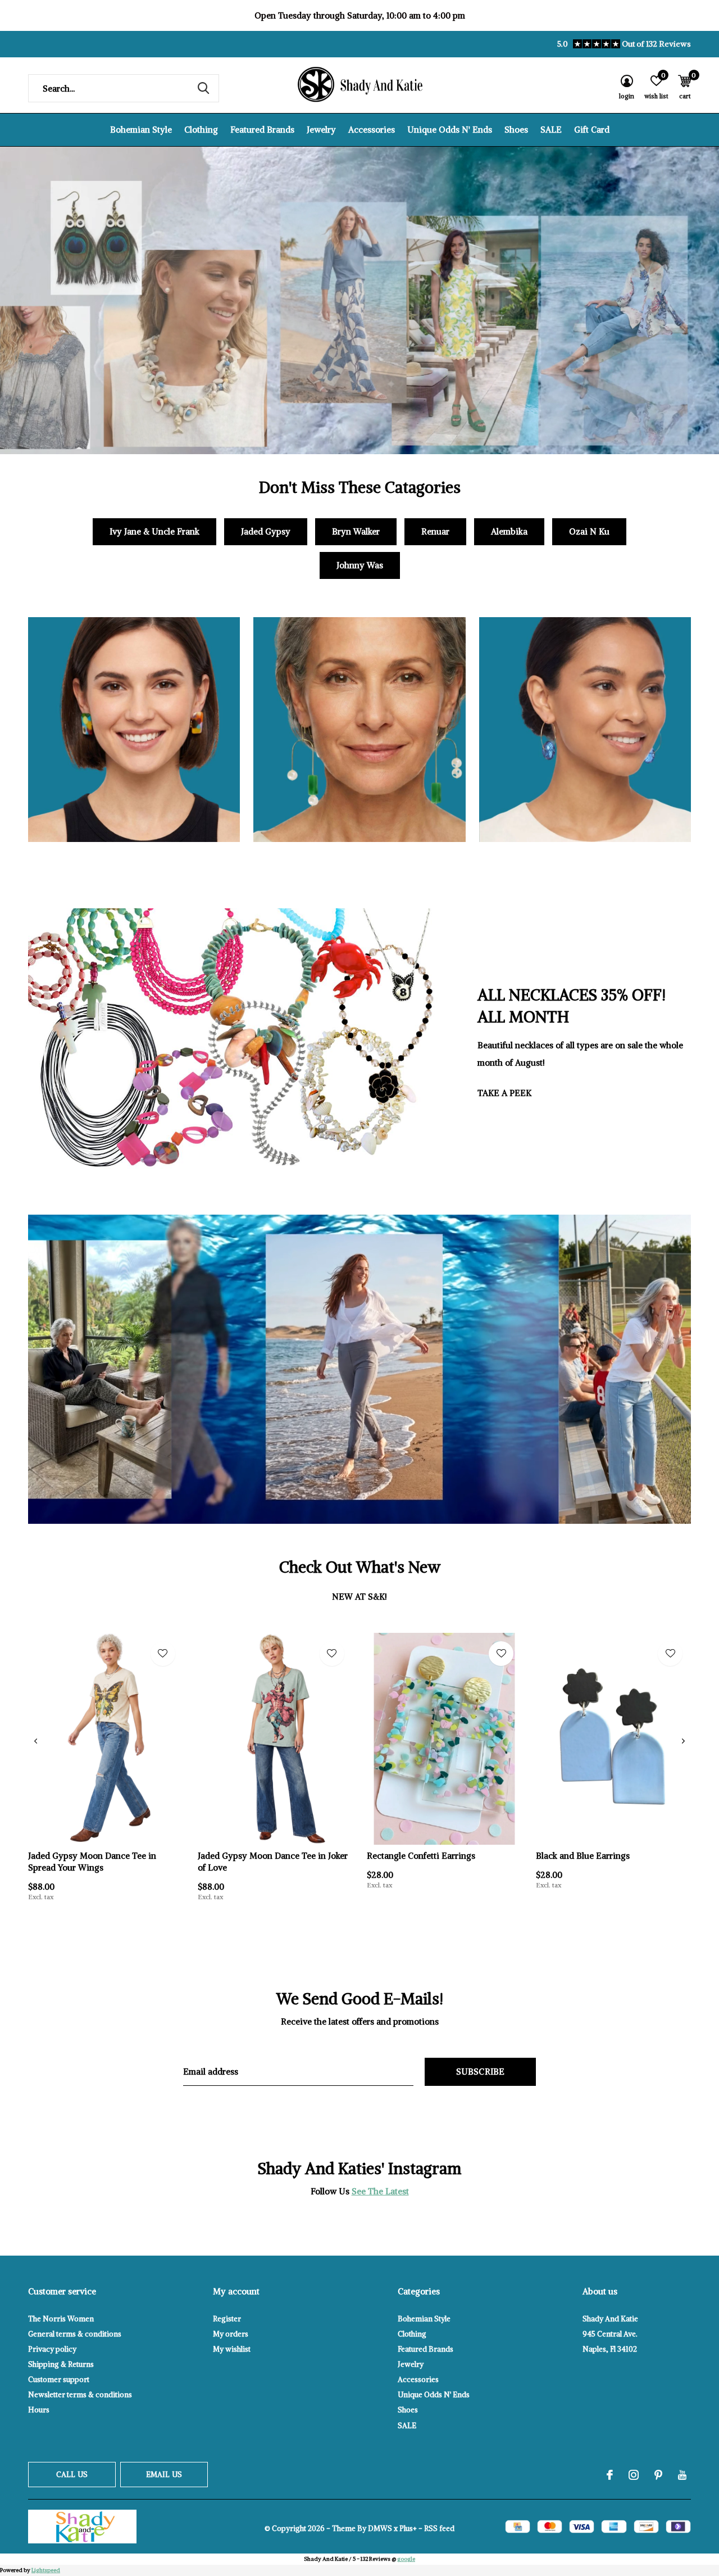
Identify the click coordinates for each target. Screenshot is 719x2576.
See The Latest (380, 2191)
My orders (231, 2334)
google (406, 2559)
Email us (164, 2475)
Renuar (435, 531)
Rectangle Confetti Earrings (421, 1856)
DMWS (380, 2529)
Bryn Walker (356, 531)
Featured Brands (262, 130)
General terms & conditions (75, 2334)
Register (227, 2319)
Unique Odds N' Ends (450, 130)
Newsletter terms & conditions (80, 2395)
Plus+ (408, 2529)
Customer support (59, 2380)
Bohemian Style (141, 130)
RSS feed (439, 2529)
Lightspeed (46, 2570)
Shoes (516, 130)
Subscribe (481, 2072)
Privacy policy (52, 2349)
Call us (72, 2475)
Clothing (201, 130)
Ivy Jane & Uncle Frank (154, 531)
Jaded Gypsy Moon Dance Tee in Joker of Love (273, 1862)
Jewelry (321, 130)
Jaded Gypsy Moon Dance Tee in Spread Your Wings (92, 1862)
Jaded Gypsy (266, 531)
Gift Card (592, 130)
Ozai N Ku (589, 531)
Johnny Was (360, 565)
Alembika (509, 531)
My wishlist (232, 2349)
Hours (39, 2410)
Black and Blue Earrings (583, 1856)
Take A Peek (504, 1093)
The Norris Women (61, 2319)
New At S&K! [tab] (359, 1597)
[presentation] (36, 1741)
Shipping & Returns (61, 2364)
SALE (551, 130)
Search (203, 88)
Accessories (372, 130)
